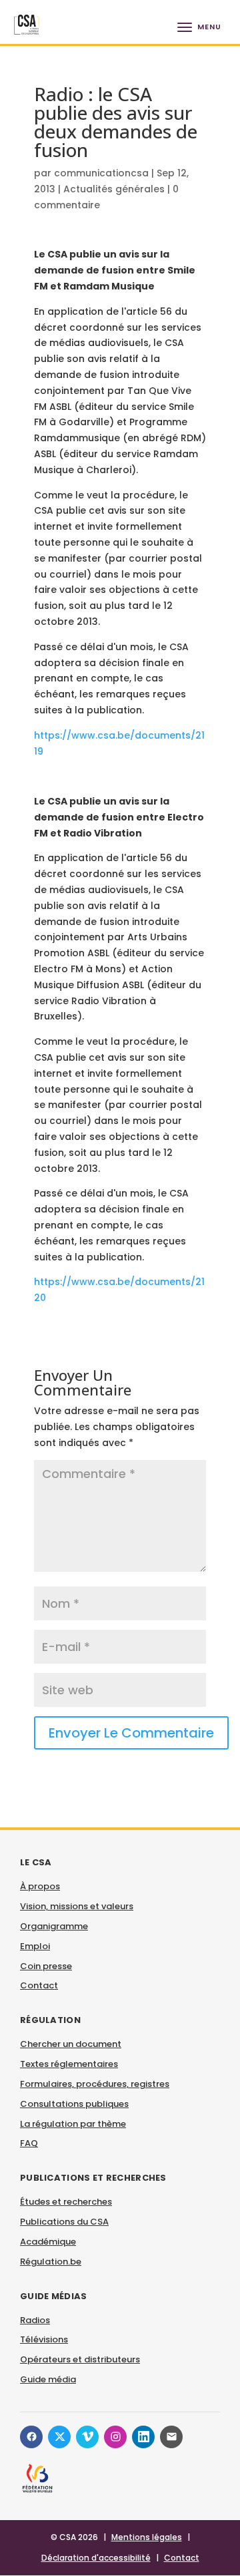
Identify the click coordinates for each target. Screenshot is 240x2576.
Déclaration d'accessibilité (96, 2558)
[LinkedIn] (143, 2437)
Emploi (35, 1946)
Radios (35, 2320)
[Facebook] (31, 2437)
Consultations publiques (74, 2104)
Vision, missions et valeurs (77, 1906)
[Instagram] (115, 2437)
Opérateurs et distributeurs (80, 2359)
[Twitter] (59, 2437)
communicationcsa (101, 173)
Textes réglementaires (69, 2064)
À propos (40, 1886)
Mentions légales (147, 2537)
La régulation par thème (73, 2124)
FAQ (29, 2143)
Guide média (48, 2379)
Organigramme (54, 1926)
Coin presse (46, 1966)
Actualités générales (114, 189)
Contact (39, 1985)
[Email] (171, 2437)
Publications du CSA (64, 2222)
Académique (48, 2242)
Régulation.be (51, 2262)
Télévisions (44, 2339)
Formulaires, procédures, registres (95, 2084)
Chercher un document (71, 2044)
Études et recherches (66, 2202)
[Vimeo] (87, 2437)
